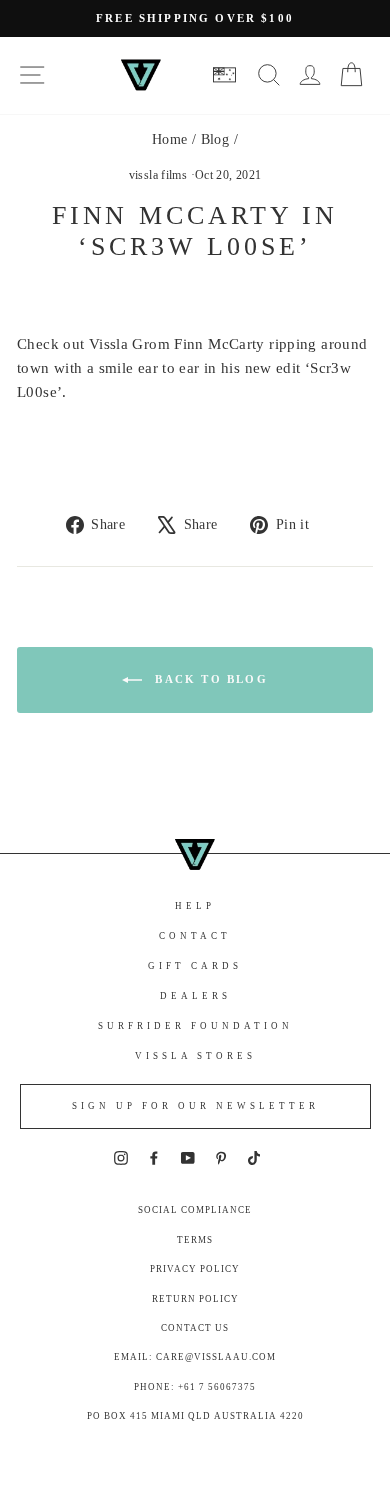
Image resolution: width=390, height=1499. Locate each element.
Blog (215, 139)
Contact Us (195, 1328)
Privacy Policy (195, 1269)
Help (195, 906)
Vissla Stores (195, 1056)
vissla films (158, 175)
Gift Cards (195, 966)
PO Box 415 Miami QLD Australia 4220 (195, 1416)
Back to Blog (209, 679)
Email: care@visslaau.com (195, 1357)
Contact (195, 936)
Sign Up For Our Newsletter (195, 1106)
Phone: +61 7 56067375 (195, 1387)
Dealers (195, 996)
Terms (195, 1240)
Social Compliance (195, 1210)
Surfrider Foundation (195, 1026)
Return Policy (195, 1299)
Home (170, 139)
